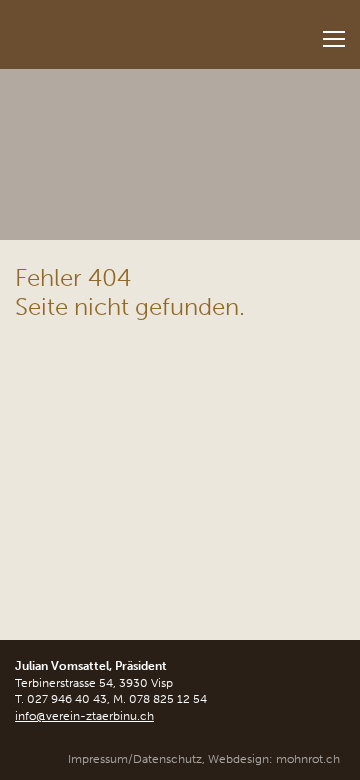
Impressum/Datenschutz (135, 759)
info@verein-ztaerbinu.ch (84, 716)
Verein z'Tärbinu (126, 28)
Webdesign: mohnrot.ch (274, 759)
